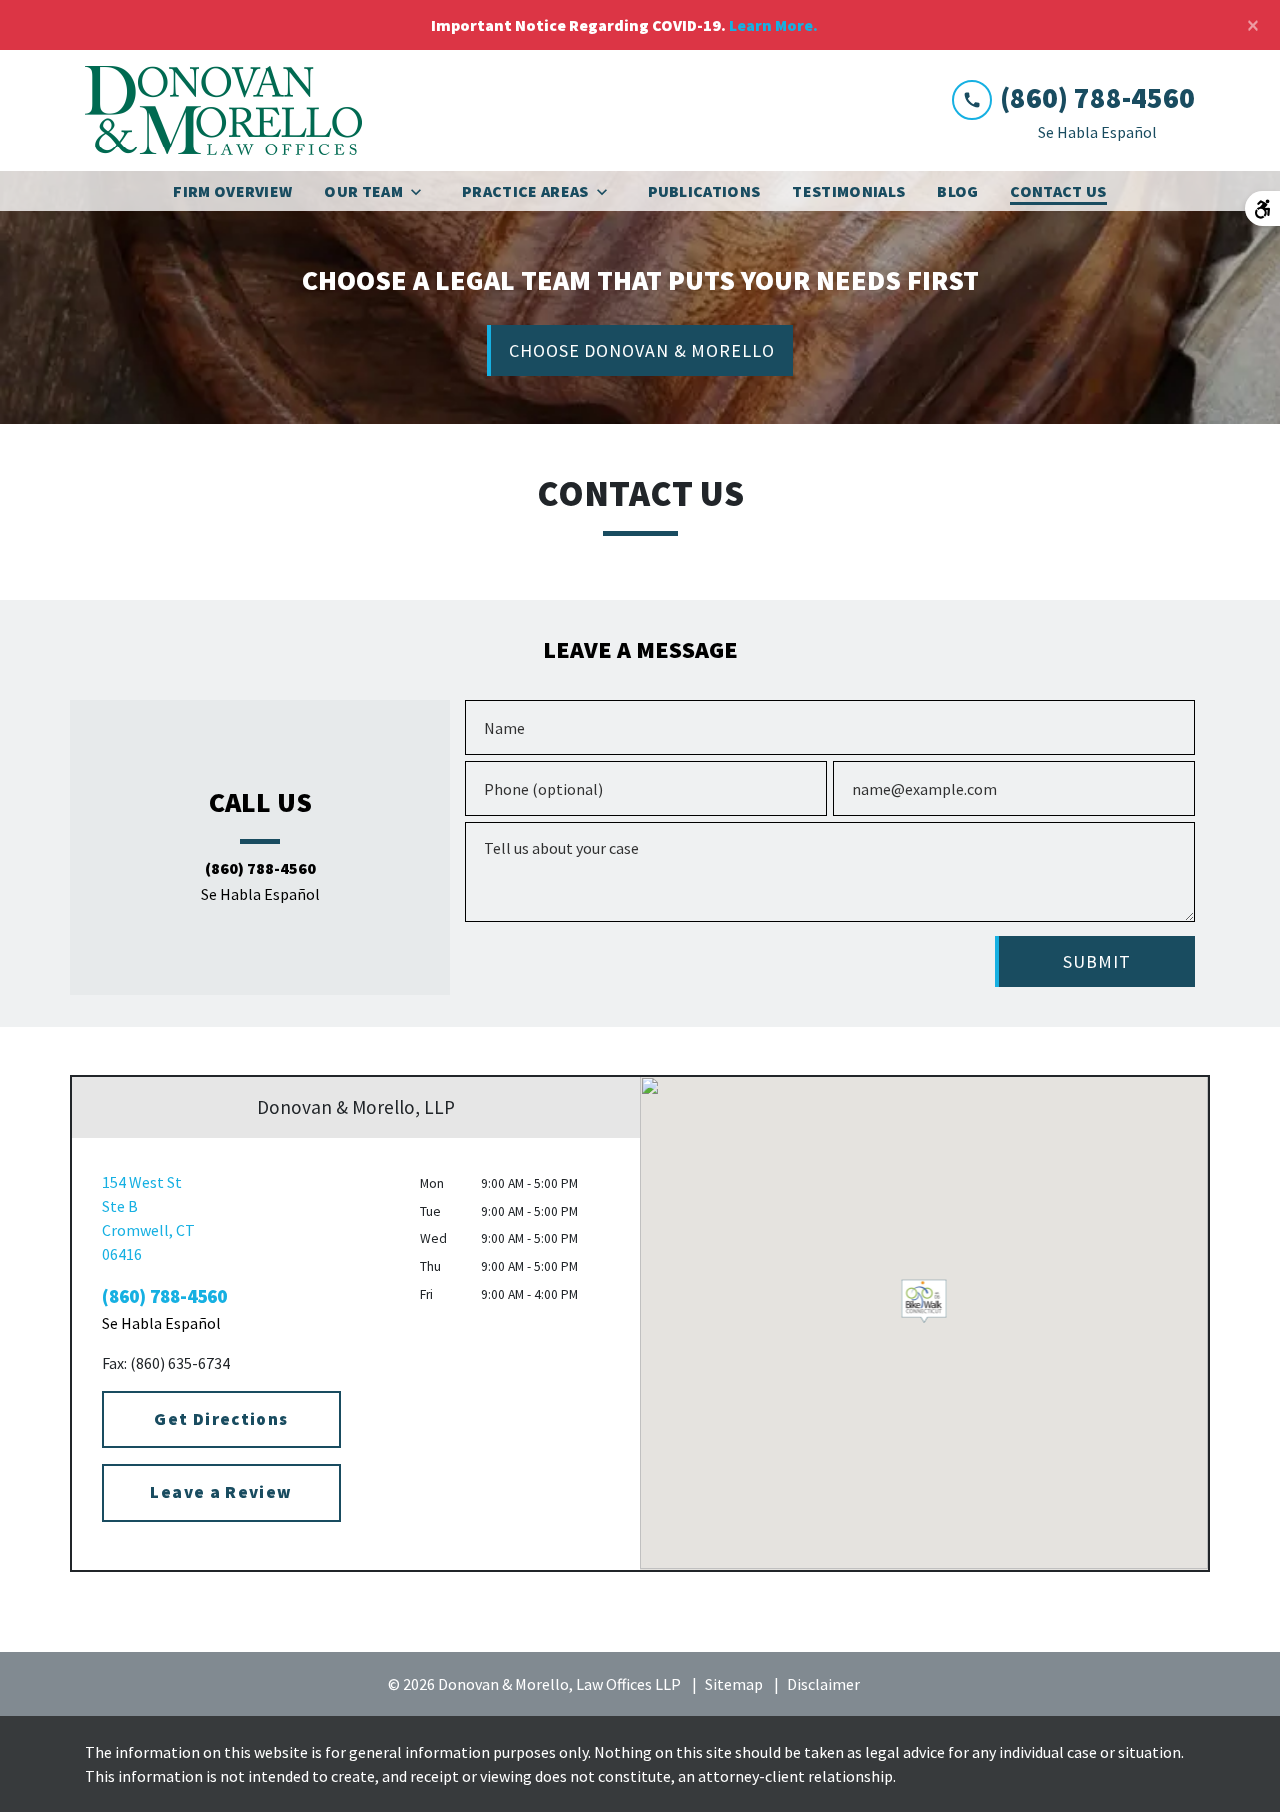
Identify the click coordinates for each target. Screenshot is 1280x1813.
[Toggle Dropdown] (422, 191)
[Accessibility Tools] (1262, 208)
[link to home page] (224, 110)
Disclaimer (823, 1684)
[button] (924, 1298)
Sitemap (734, 1684)
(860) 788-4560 (260, 869)
